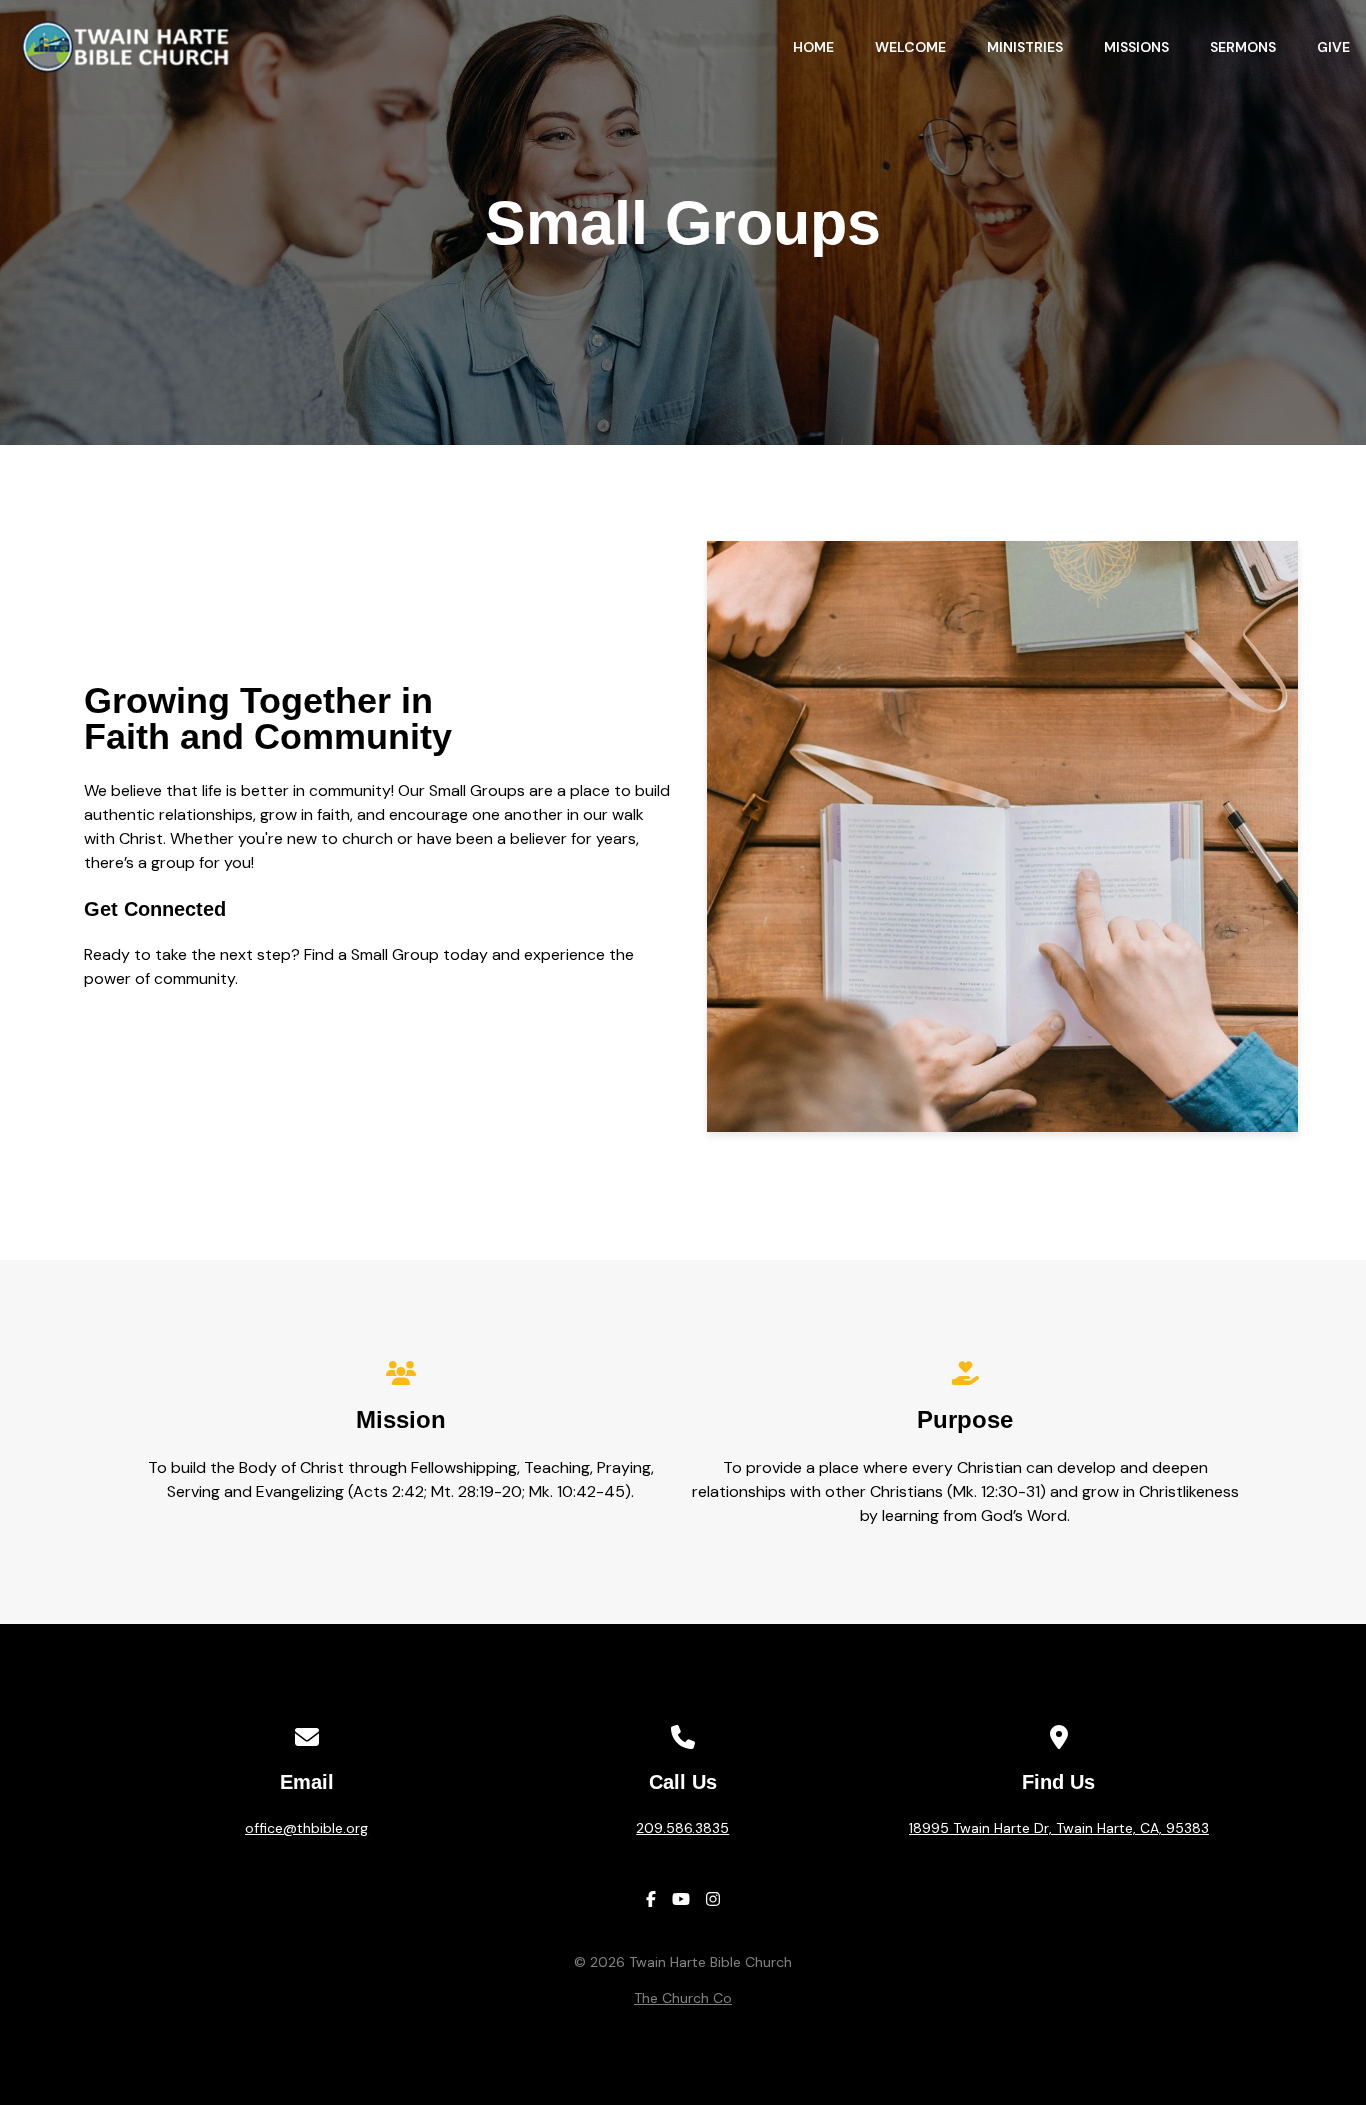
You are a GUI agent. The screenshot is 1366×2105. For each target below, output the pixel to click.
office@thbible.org (306, 1828)
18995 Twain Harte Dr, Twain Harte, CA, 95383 (1059, 1828)
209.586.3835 (682, 1828)
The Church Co (683, 1998)
